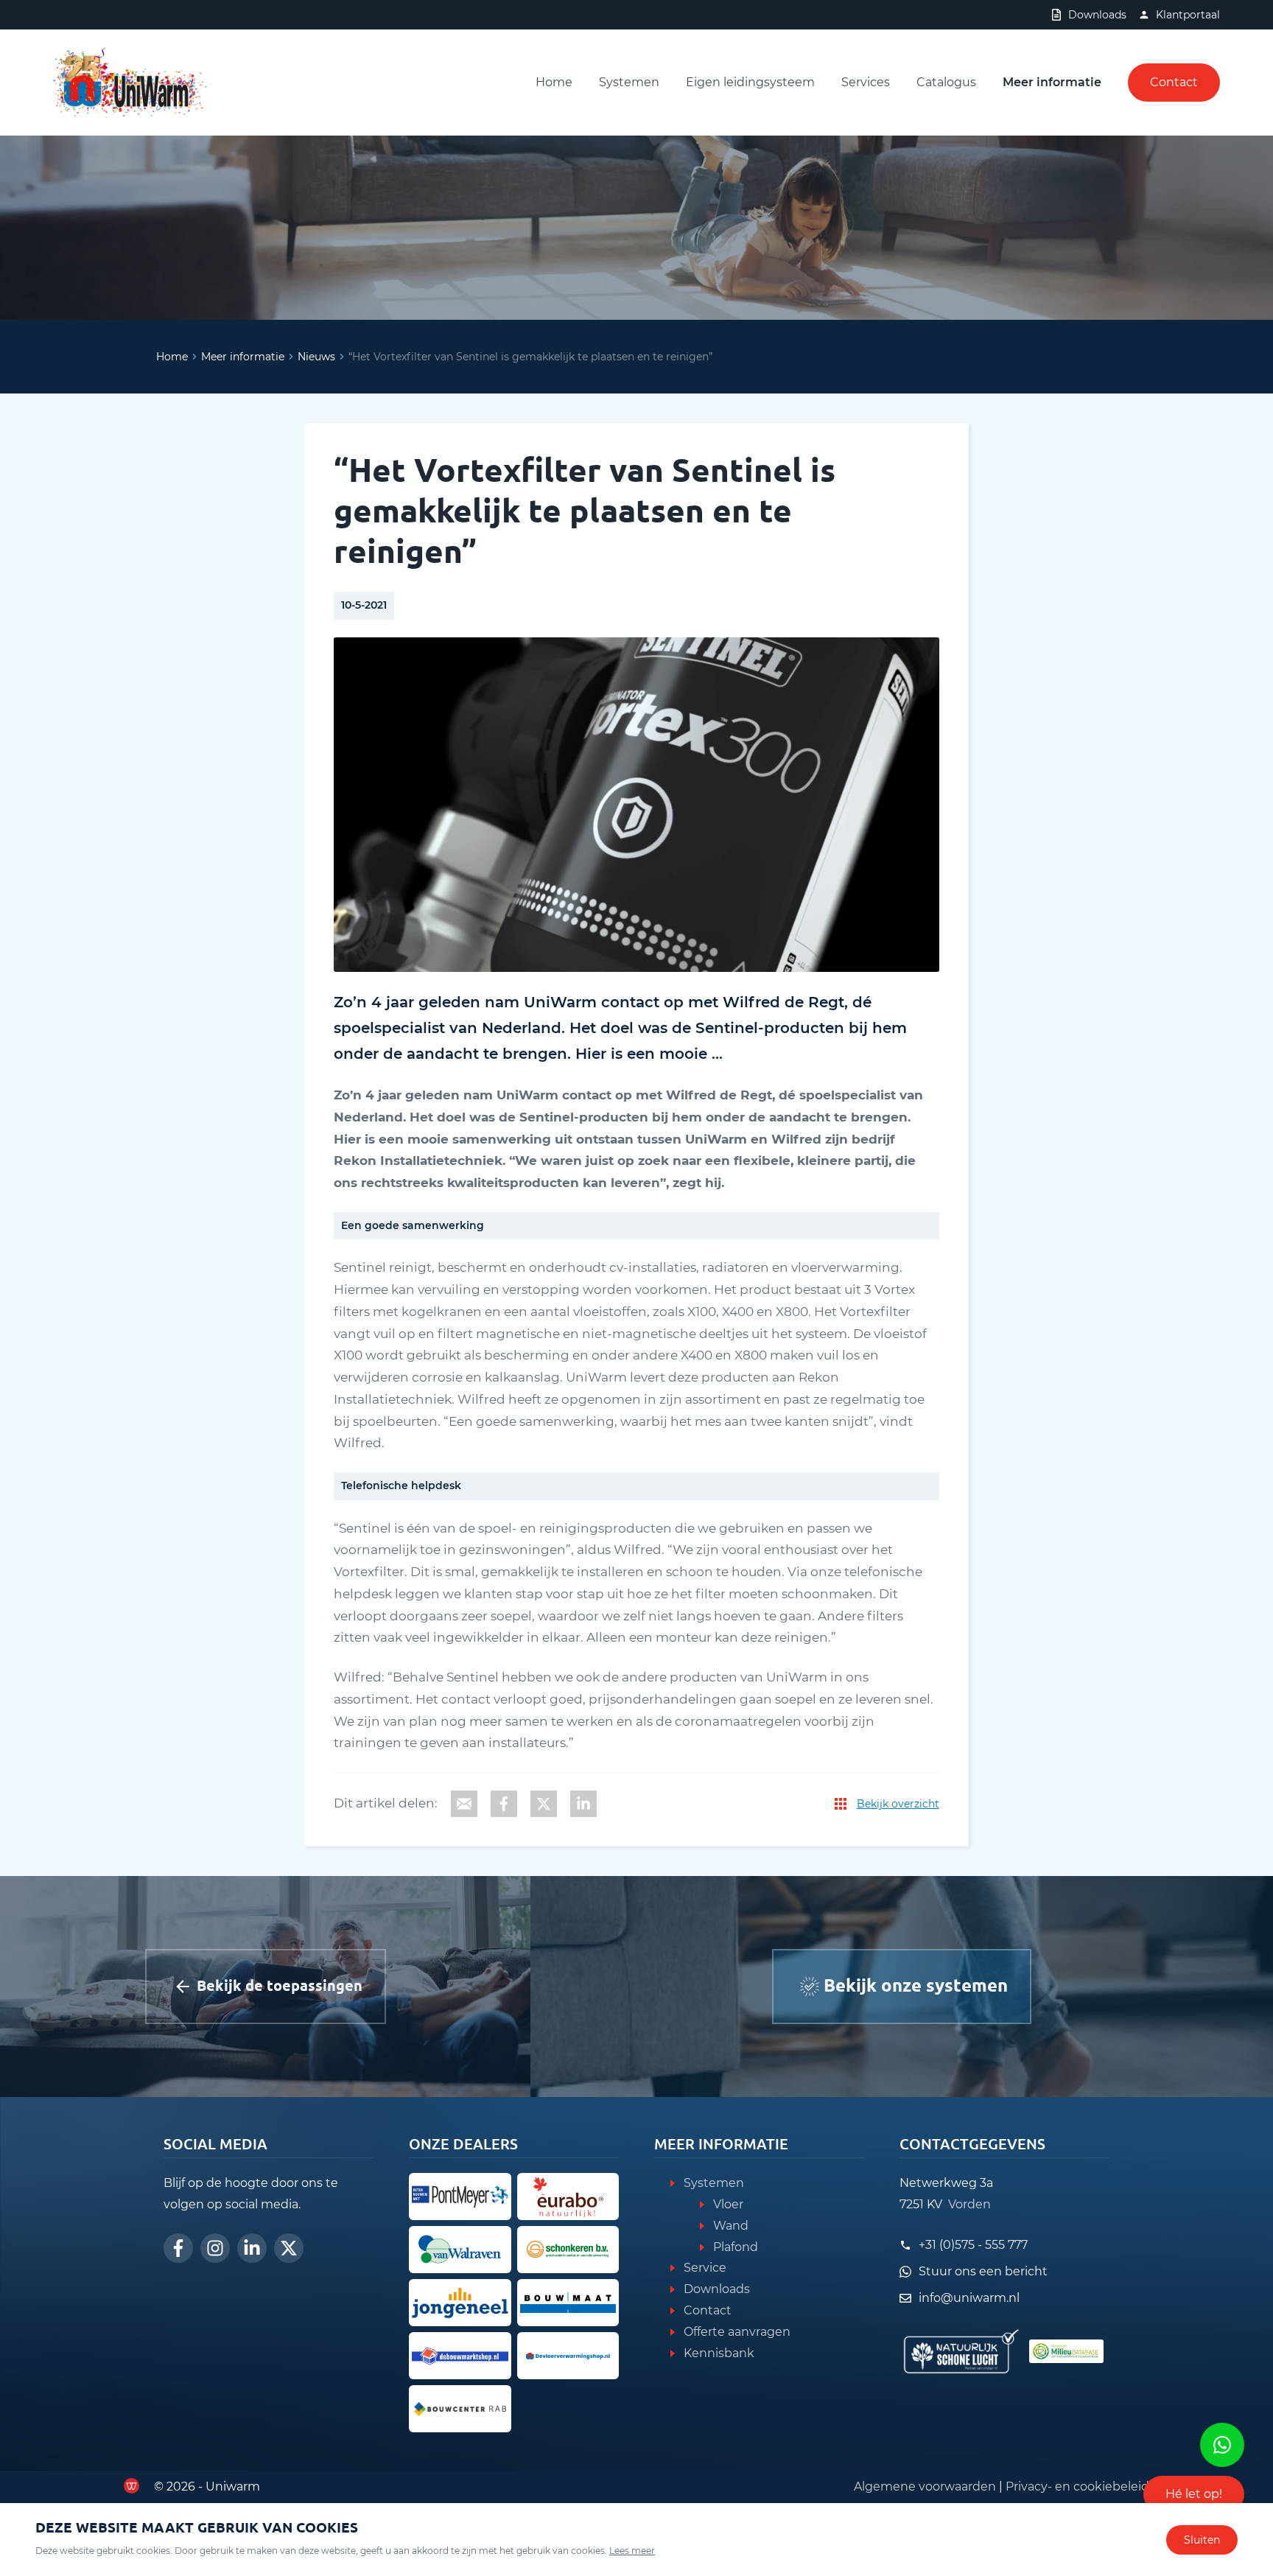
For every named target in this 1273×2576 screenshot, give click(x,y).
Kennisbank (719, 2353)
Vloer (728, 2204)
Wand (731, 2226)
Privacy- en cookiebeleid (1077, 2486)
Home (554, 82)
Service (705, 2268)
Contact (1174, 82)
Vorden (969, 2204)
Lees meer (632, 2551)
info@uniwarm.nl (969, 2298)
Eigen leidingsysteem (750, 82)
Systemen (629, 82)
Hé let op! (1194, 2494)
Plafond (736, 2247)
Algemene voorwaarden (925, 2486)
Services (866, 82)
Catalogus (946, 82)
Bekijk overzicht (898, 1804)
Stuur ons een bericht (983, 2271)
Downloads (1097, 15)
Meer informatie (1052, 82)
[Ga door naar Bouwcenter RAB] (460, 2409)
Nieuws (316, 357)
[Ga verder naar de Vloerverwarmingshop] (568, 2356)
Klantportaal (1188, 15)
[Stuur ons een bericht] (1222, 2445)
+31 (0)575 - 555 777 (973, 2245)
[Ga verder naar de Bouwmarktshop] (460, 2356)
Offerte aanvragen (737, 2332)
